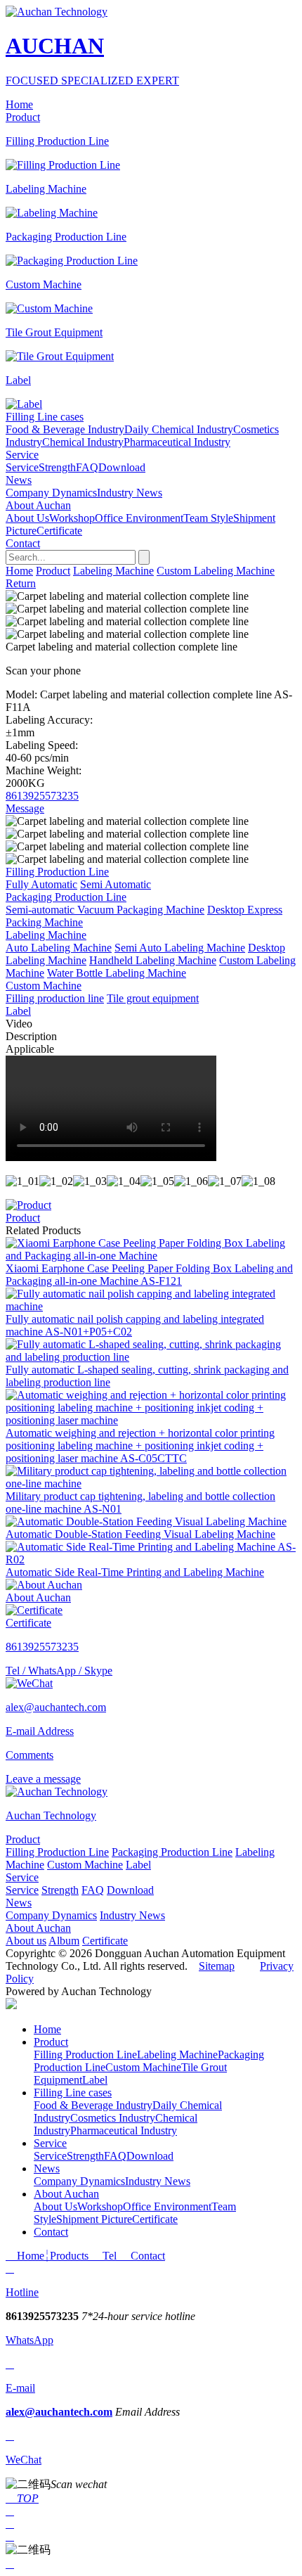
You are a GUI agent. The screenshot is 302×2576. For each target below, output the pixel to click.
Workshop (72, 518)
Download (122, 467)
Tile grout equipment (153, 998)
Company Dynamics (51, 493)
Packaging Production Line (172, 1852)
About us (26, 1941)
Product (53, 571)
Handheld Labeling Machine (153, 960)
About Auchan (38, 1928)
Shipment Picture (94, 2219)
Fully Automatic (41, 884)
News (19, 1903)
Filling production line (55, 998)
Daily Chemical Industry (179, 429)
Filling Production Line (57, 1852)
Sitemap (217, 1966)
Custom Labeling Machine (216, 571)
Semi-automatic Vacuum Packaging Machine (105, 910)
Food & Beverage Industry (65, 429)
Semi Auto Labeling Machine (180, 948)
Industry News (130, 493)
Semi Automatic (116, 884)
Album (64, 1941)
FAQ (87, 467)
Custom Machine (85, 1865)
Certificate (59, 531)
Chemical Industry (83, 442)
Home (19, 571)
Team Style (208, 518)
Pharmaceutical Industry (177, 442)
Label (138, 1865)
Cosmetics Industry (113, 2118)
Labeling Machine (113, 571)
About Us (27, 518)
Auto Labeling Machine (59, 948)
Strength (57, 467)
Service (22, 467)
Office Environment (139, 518)
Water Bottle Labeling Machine (117, 973)
